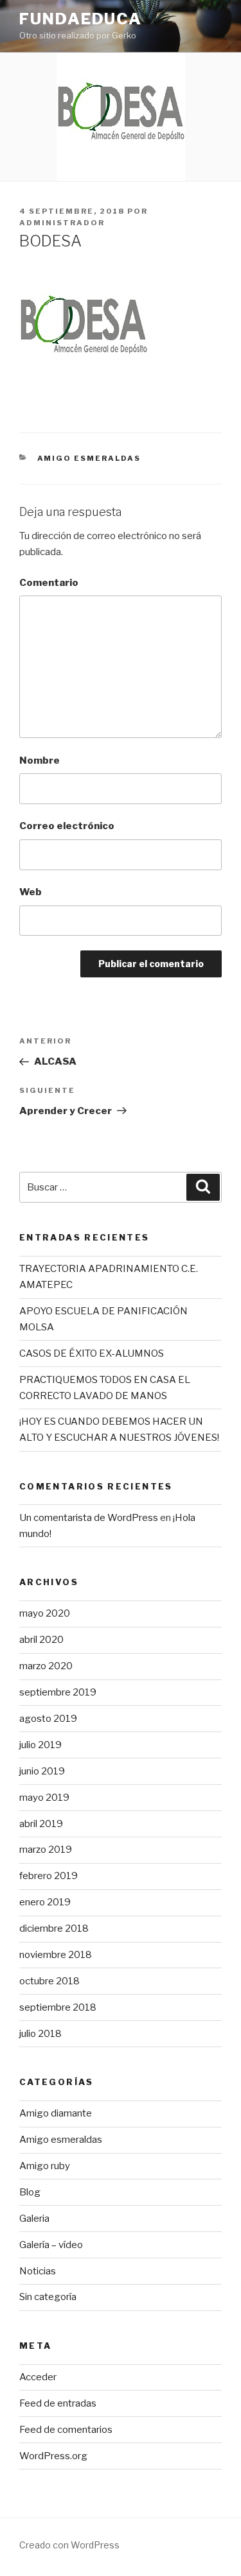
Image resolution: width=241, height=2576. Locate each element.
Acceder (38, 2377)
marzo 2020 (46, 1666)
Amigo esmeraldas (89, 458)
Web (31, 892)
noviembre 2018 (56, 1955)
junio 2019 (42, 1771)
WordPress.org (53, 2456)
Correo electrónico (67, 826)
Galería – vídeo (51, 2245)
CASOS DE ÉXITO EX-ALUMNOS (92, 1353)
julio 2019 (40, 1745)
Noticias (38, 2271)
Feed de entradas (58, 2403)
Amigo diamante (56, 2113)
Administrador (62, 223)
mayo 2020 (45, 1613)
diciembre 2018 (54, 1928)
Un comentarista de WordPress (89, 1518)
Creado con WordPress (69, 2545)
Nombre (40, 760)
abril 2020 (41, 1640)
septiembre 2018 (58, 2007)
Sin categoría (48, 2297)
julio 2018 (40, 2034)
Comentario (49, 583)
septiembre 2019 (58, 1692)
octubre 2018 (49, 1981)
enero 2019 (45, 1902)
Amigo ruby (45, 2166)
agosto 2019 (48, 1719)
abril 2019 (41, 1824)
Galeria (34, 2219)
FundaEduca (81, 19)
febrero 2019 (49, 1876)
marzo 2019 (46, 1850)
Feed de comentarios (66, 2430)
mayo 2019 (44, 1798)
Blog (30, 2192)
